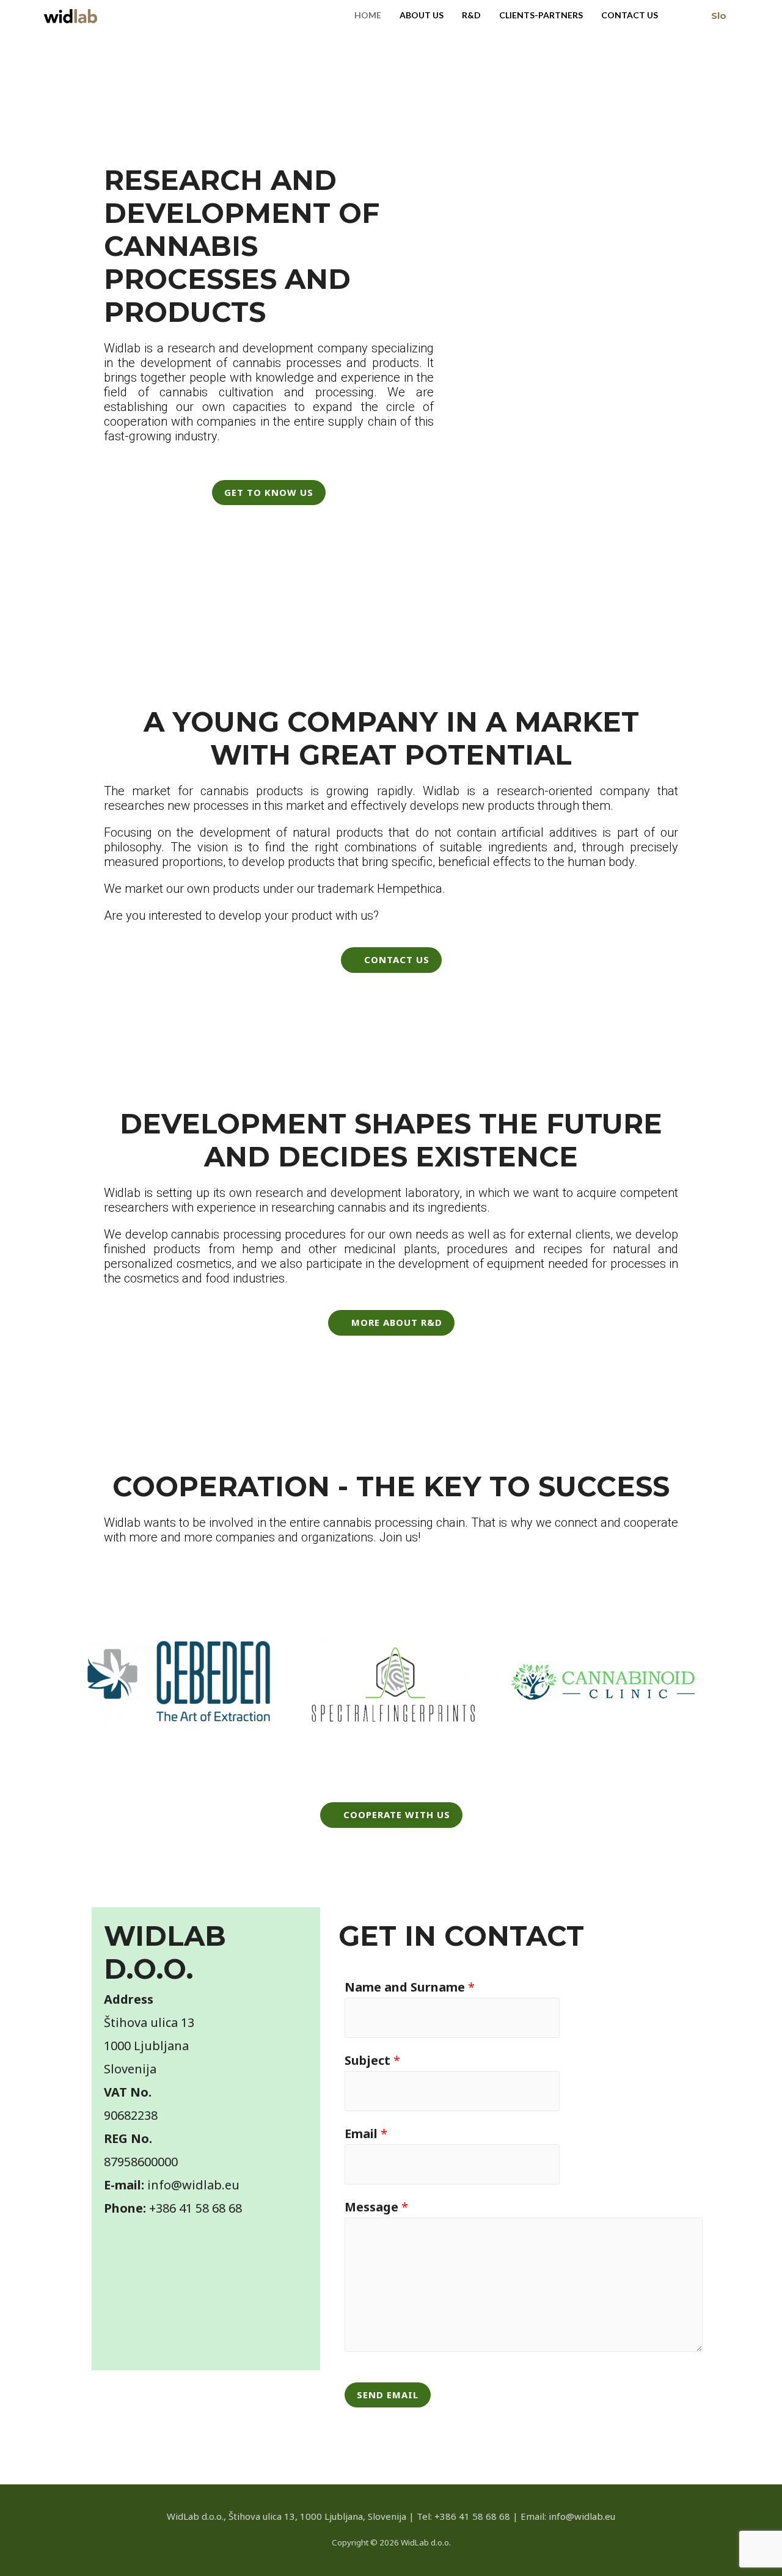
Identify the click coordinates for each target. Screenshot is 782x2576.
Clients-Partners (541, 15)
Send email (388, 2395)
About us (422, 15)
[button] (58, 1683)
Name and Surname (410, 1987)
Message (376, 2207)
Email (366, 2134)
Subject (372, 2060)
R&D (471, 15)
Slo (719, 16)
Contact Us (630, 15)
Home (368, 15)
